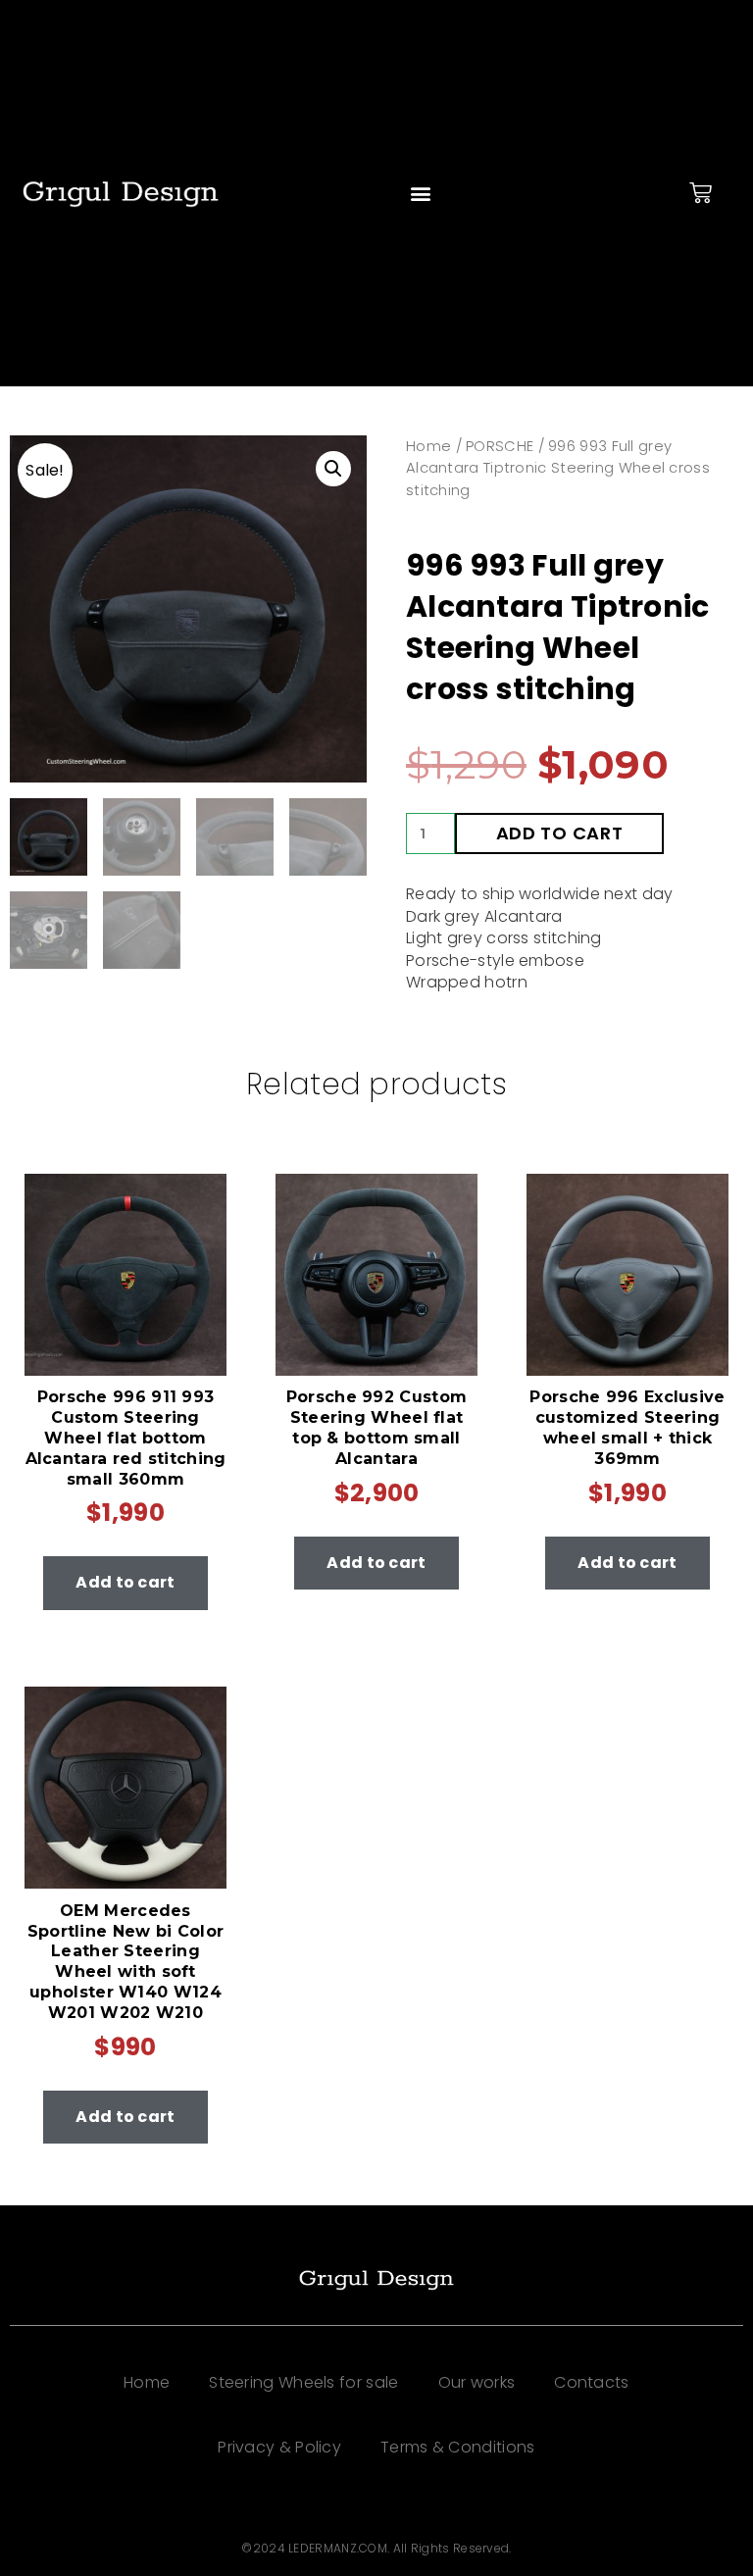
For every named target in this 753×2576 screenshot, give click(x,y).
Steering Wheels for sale (303, 2382)
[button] (421, 194)
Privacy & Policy (279, 2447)
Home (428, 446)
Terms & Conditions (457, 2447)
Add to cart (560, 833)
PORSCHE (500, 446)
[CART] (701, 193)
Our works (477, 2382)
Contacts (591, 2382)
